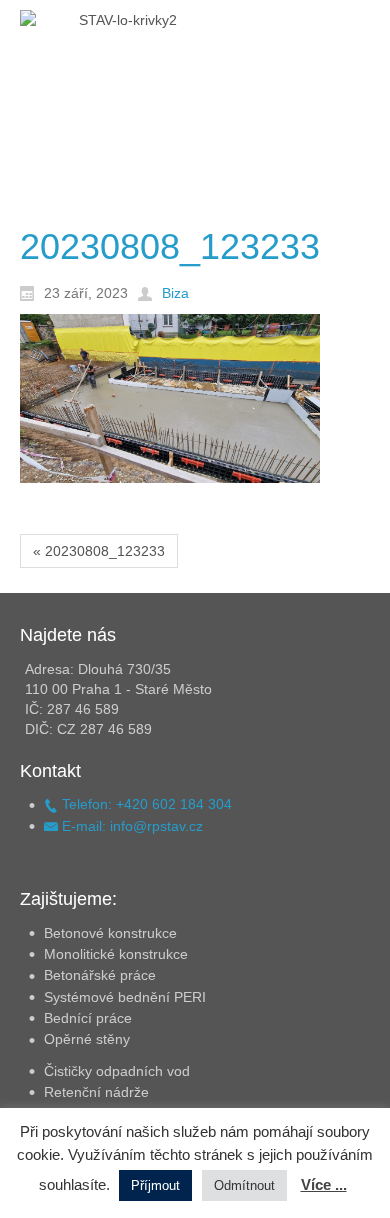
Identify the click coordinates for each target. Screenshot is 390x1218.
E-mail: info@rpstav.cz (130, 826)
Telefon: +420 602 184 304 (145, 804)
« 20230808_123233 (99, 551)
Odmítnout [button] (244, 1185)
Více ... (324, 1184)
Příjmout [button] (155, 1185)
